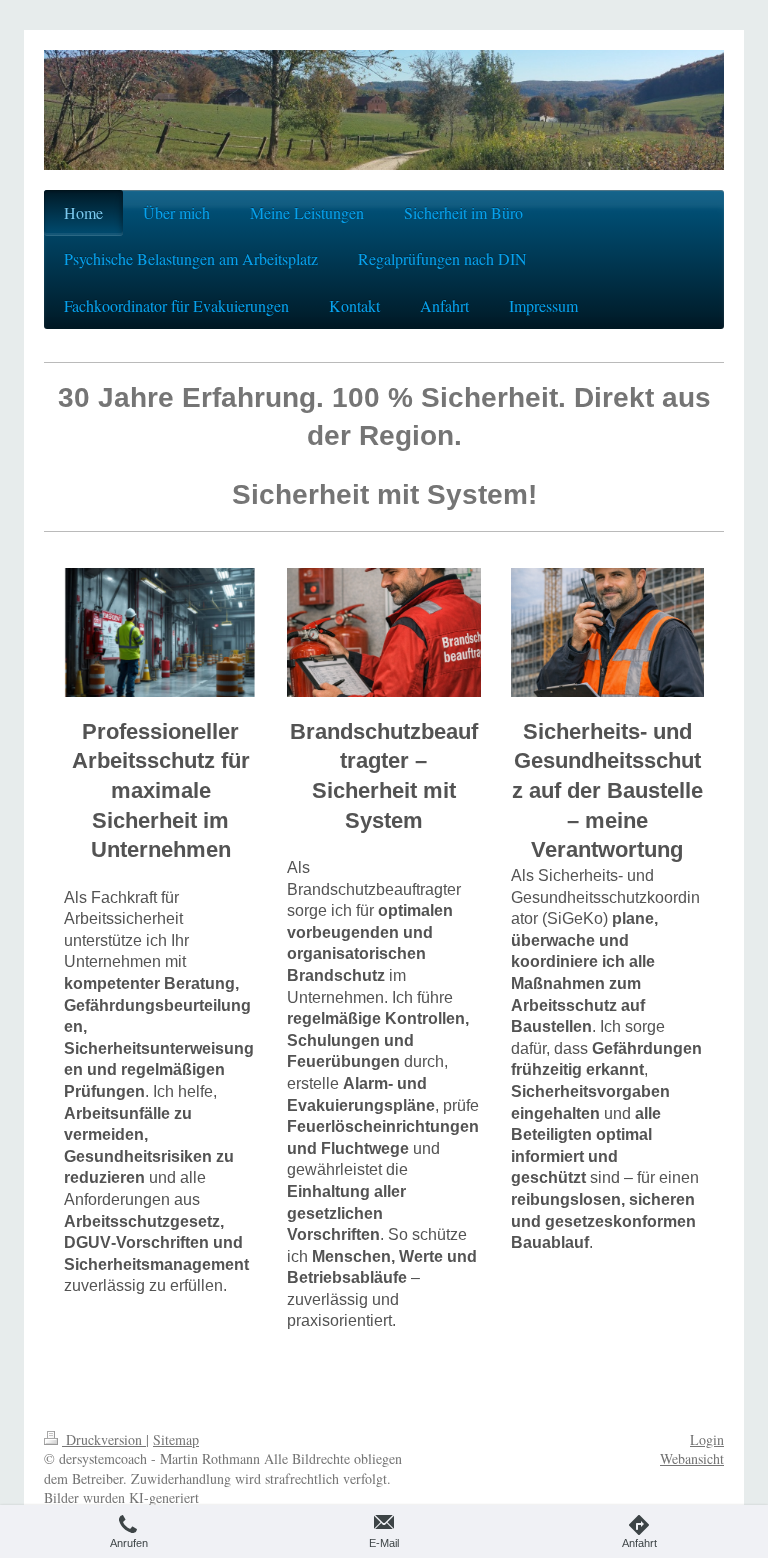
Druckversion (104, 1439)
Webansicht (692, 1458)
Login (707, 1439)
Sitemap (176, 1439)
